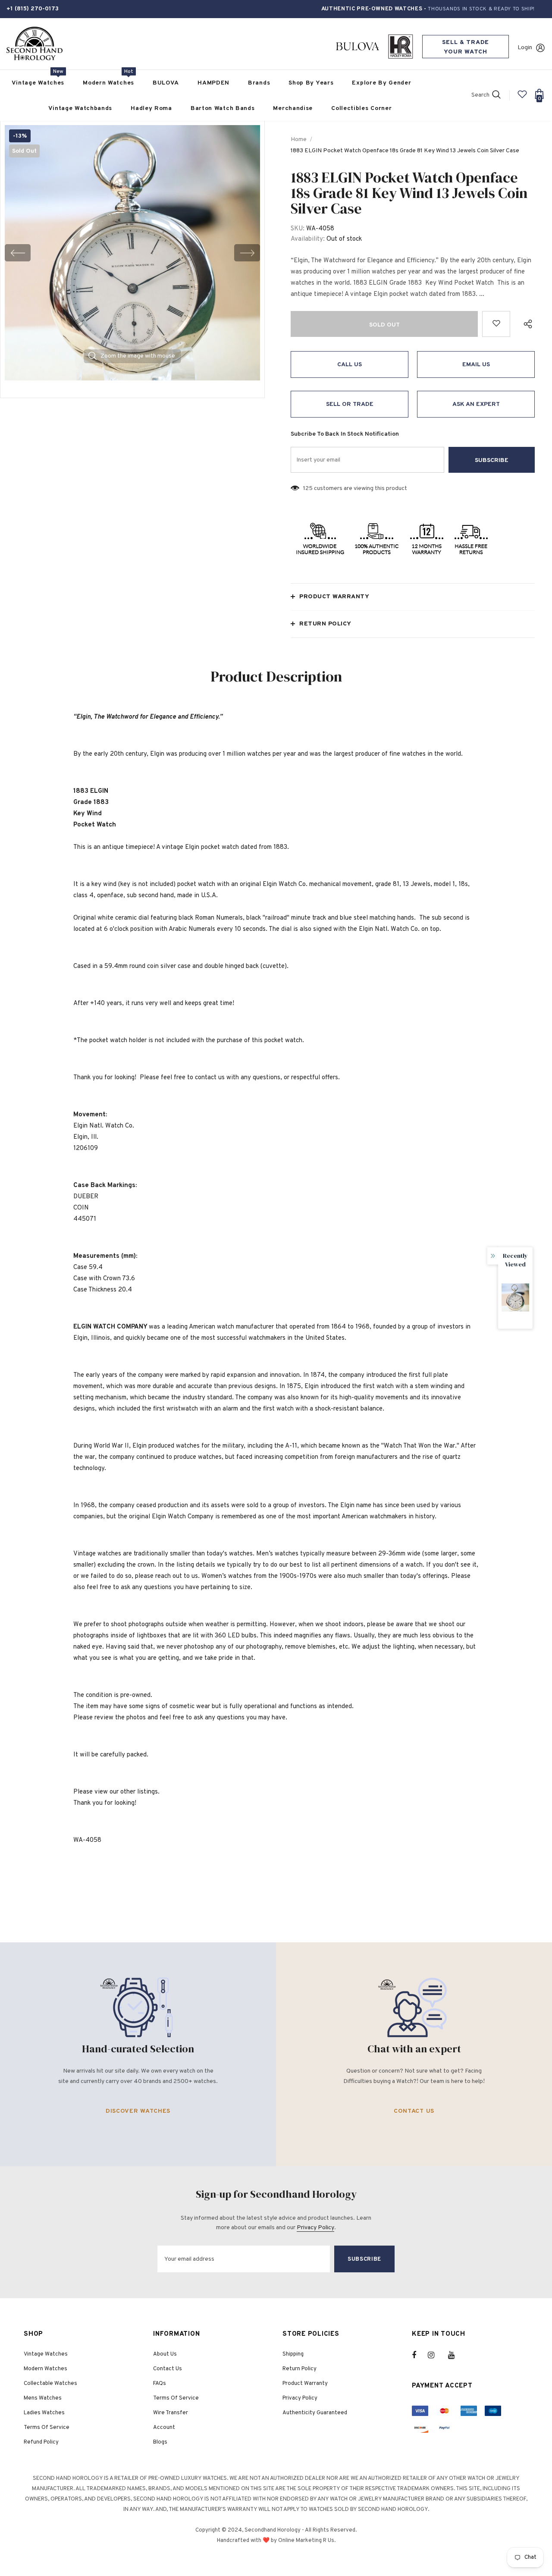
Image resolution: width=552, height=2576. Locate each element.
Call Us (350, 365)
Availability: (308, 239)
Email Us (476, 365)
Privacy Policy (315, 2228)
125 (308, 488)
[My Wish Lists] (522, 98)
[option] (132, 253)
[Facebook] (420, 2355)
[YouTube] (456, 2355)
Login (525, 48)
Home (299, 140)
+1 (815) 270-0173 (33, 9)
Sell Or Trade (350, 404)
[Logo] (34, 44)
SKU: (298, 229)
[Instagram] (436, 2355)
